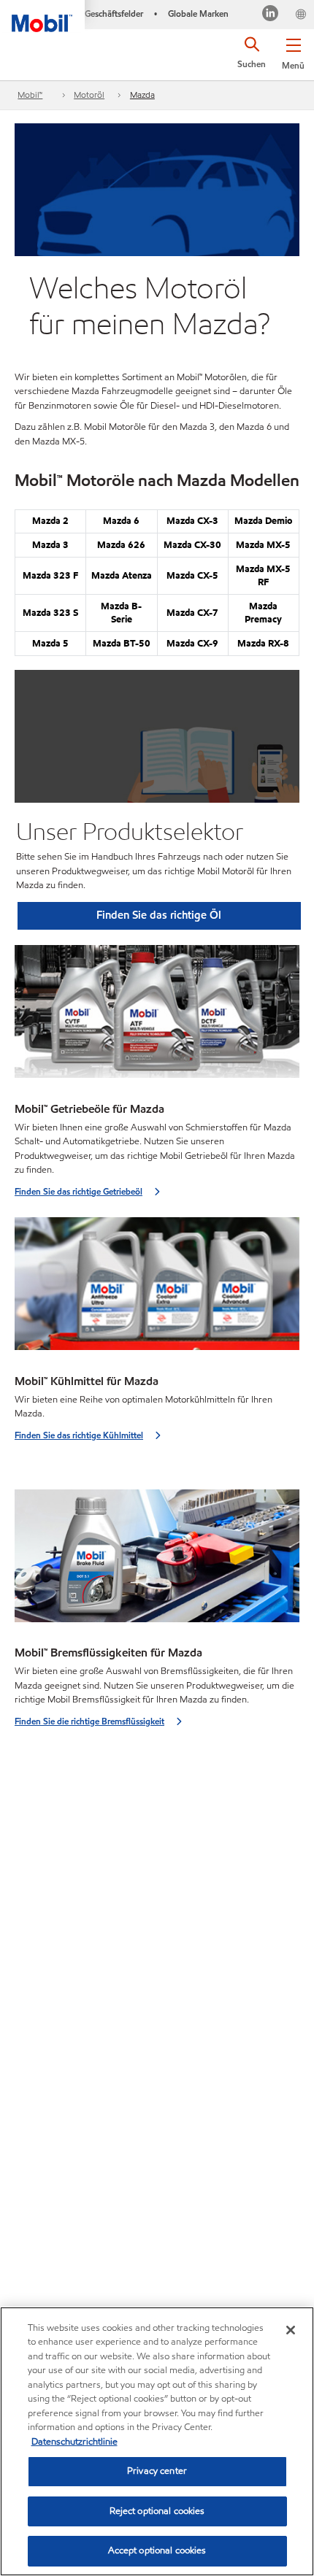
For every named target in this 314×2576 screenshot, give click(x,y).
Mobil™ (30, 95)
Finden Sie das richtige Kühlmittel (79, 1435)
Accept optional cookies (157, 2550)
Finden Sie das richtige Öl (159, 915)
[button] (293, 51)
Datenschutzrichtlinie (74, 2442)
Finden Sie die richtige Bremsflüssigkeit (89, 1721)
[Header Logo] (42, 16)
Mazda (142, 95)
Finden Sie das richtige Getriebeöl (78, 1191)
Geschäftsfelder (114, 14)
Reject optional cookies (157, 2511)
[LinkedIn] (271, 15)
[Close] (291, 2330)
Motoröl (89, 95)
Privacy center (157, 2471)
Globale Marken (198, 14)
